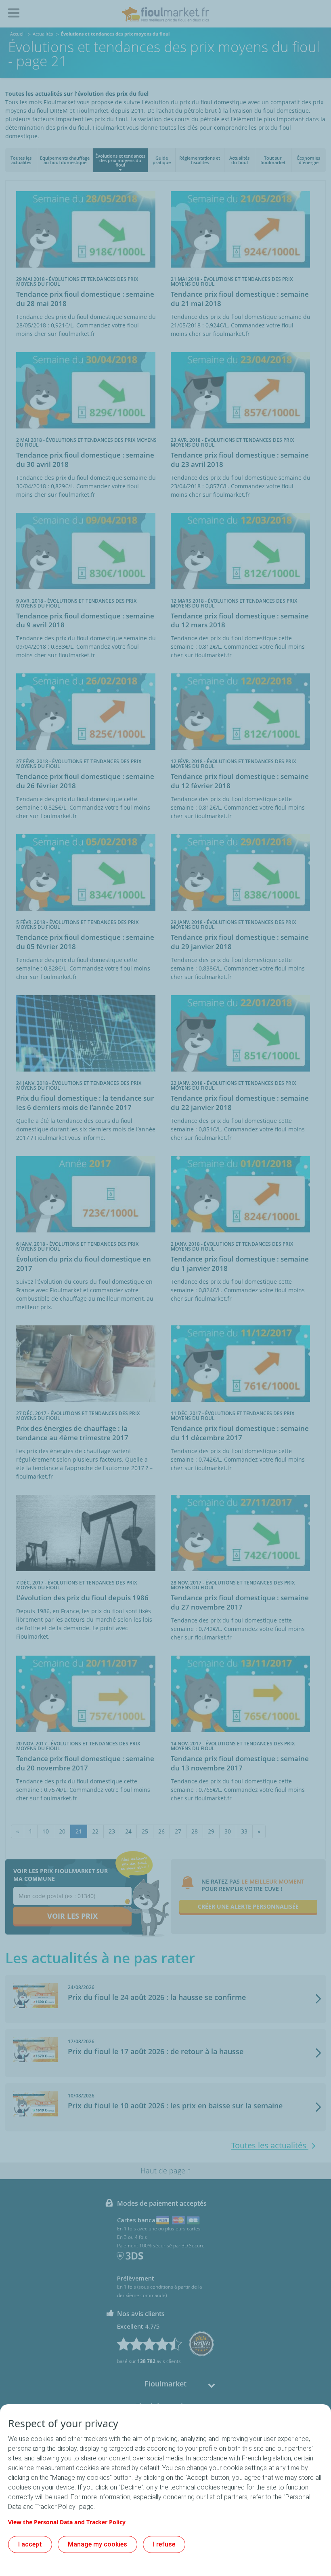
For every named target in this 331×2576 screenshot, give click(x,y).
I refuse (164, 2544)
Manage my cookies (97, 2544)
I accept (30, 2544)
